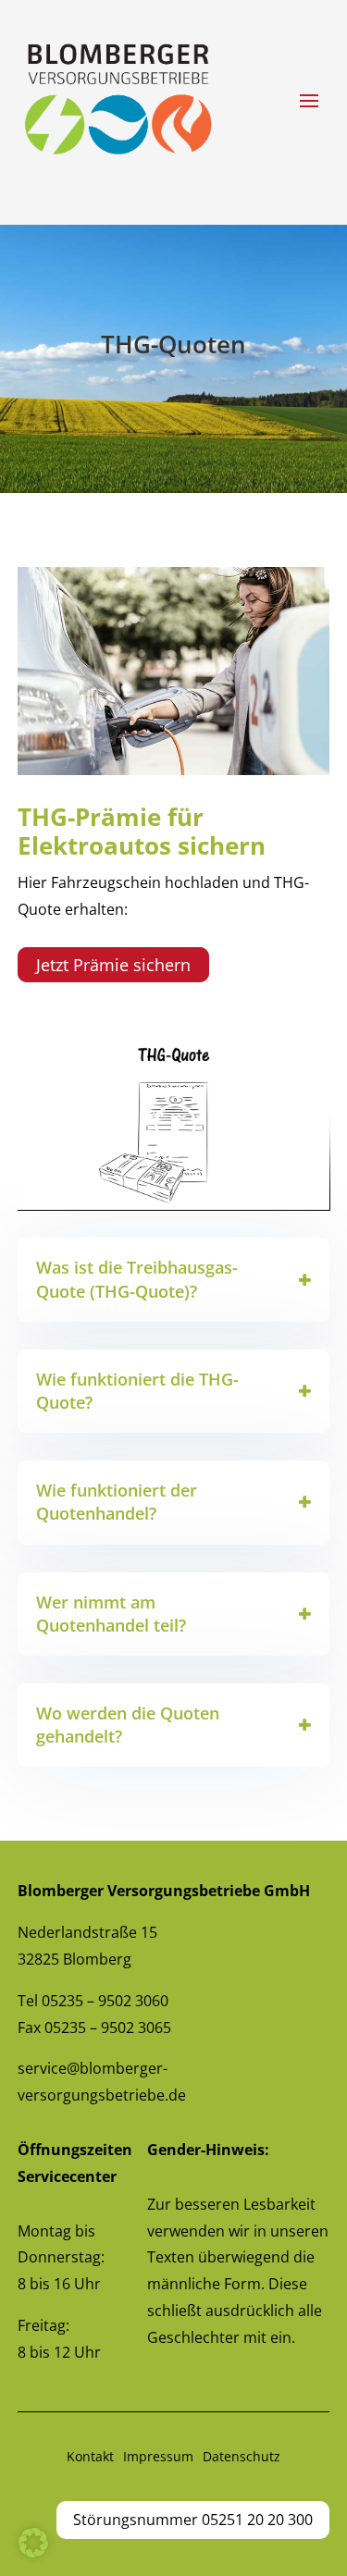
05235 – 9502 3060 (105, 2001)
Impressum (158, 2456)
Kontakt (90, 2456)
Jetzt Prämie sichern (113, 965)
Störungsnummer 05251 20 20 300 (193, 2520)
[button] (33, 2543)
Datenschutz (242, 2456)
